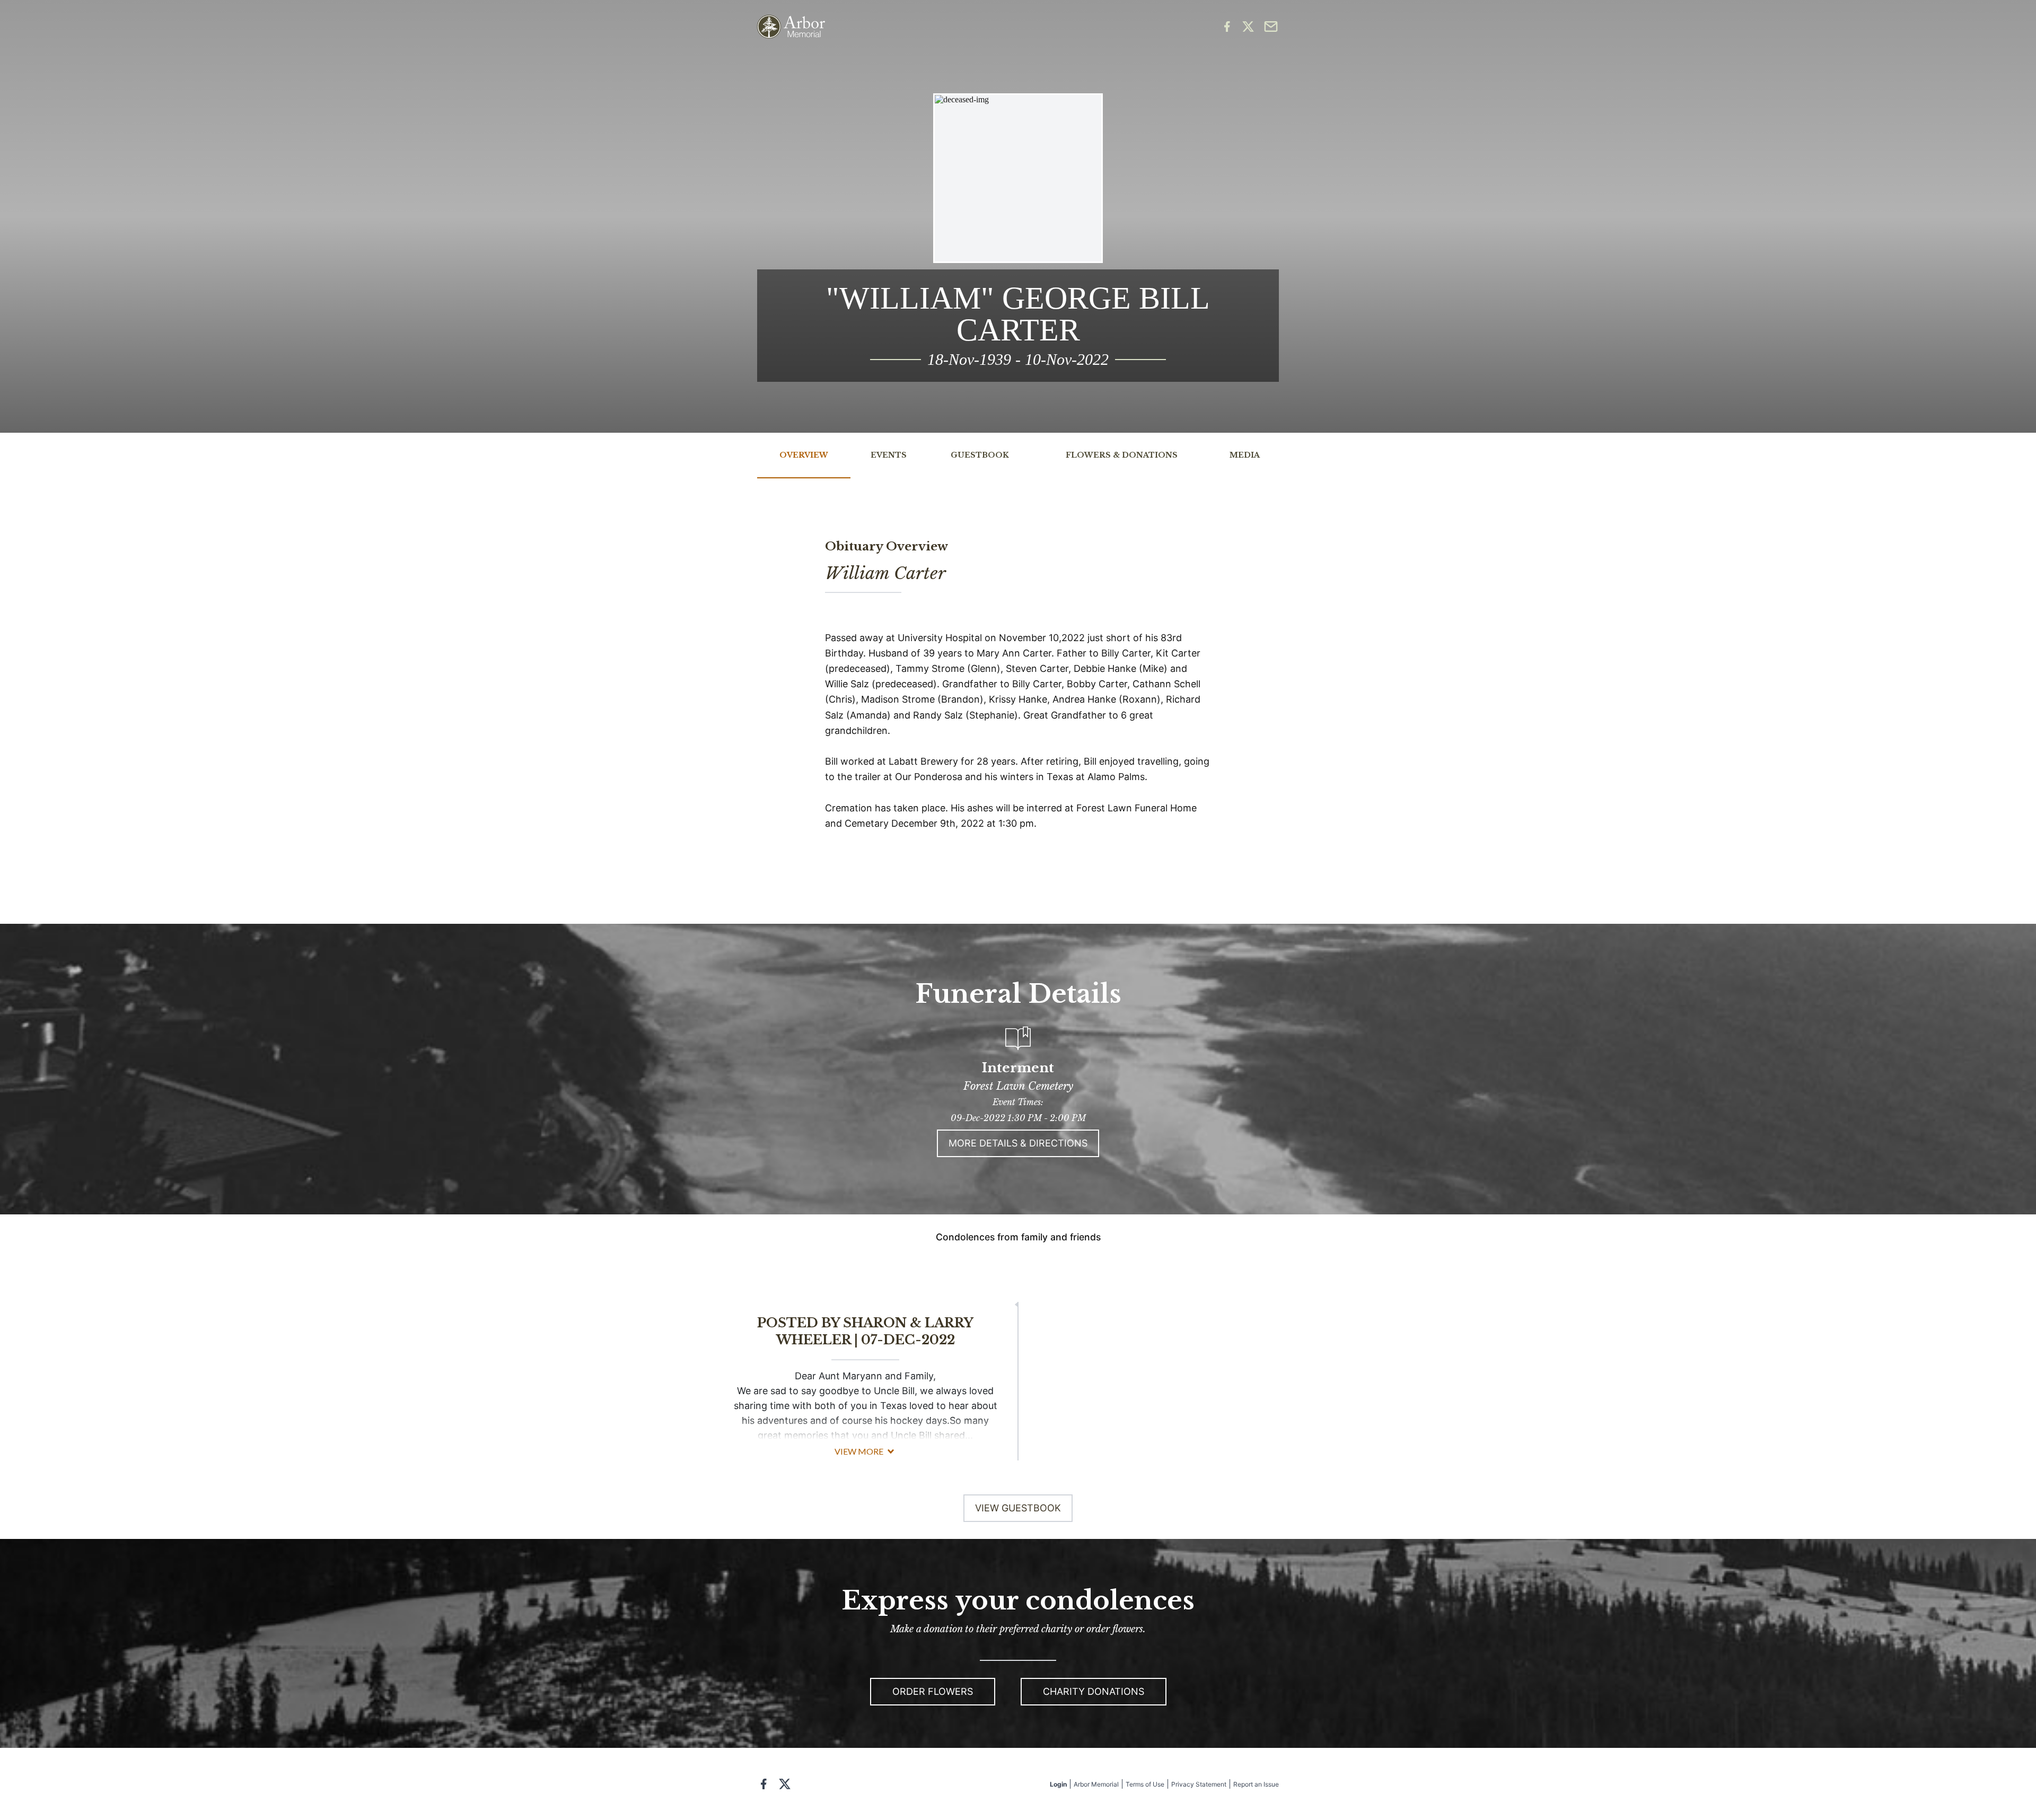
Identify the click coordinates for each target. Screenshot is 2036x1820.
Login (1058, 1784)
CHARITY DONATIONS (1094, 1691)
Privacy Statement (1199, 1784)
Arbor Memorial (1096, 1784)
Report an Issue (1256, 1784)
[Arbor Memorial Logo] (791, 27)
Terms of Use (1145, 1784)
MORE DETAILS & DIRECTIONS (1018, 1143)
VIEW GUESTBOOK (1018, 1508)
